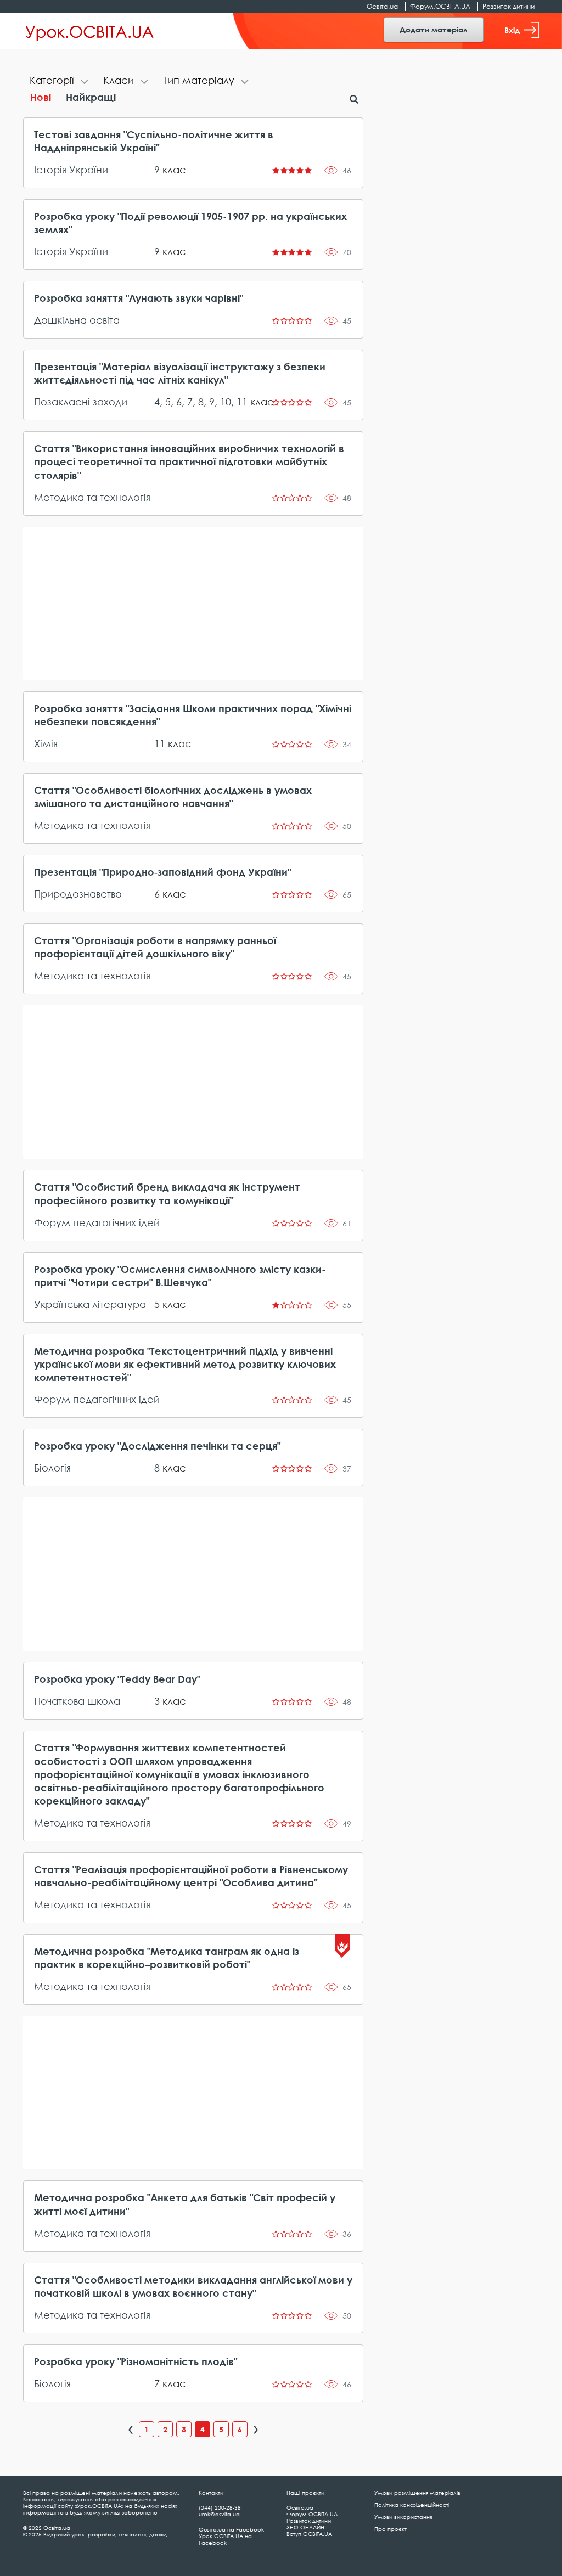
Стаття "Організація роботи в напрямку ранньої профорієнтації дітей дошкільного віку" (155, 947)
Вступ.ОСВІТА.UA (309, 2534)
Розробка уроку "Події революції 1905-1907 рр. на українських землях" (190, 223)
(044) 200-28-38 (220, 2507)
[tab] (60, 81)
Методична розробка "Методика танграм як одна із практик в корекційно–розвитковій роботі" (167, 1958)
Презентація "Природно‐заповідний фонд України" (162, 872)
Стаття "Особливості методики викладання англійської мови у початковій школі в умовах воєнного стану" (193, 2286)
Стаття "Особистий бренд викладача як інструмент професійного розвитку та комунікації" (167, 1193)
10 (226, 402)
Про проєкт (390, 2529)
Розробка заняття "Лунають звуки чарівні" (139, 298)
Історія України (71, 170)
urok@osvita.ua (219, 2514)
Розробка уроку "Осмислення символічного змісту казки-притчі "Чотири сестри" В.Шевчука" (180, 1276)
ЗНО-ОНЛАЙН (305, 2527)
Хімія (46, 743)
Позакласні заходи (81, 402)
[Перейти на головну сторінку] (90, 31)
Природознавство (78, 894)
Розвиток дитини (508, 6)
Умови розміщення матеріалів (417, 2493)
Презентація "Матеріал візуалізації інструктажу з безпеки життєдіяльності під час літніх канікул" (180, 373)
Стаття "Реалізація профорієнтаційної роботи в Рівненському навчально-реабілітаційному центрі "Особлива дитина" (191, 1876)
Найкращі (91, 97)
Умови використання (403, 2517)
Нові (41, 97)
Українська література (90, 1304)
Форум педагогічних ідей (97, 1222)
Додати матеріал (434, 29)
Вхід (512, 30)
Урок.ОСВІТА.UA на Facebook (225, 2539)
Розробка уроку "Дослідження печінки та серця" (157, 1446)
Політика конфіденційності (412, 2505)
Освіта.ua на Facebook (231, 2529)
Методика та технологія (92, 497)
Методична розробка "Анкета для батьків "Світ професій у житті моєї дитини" (185, 2204)
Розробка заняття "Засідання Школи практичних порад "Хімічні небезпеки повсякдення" (193, 715)
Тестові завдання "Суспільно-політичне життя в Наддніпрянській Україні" (154, 141)
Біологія (52, 1468)
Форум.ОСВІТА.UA (440, 6)
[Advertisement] (193, 604)
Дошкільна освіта (77, 320)
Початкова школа (77, 1701)
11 (242, 402)
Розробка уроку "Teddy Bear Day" (117, 1679)
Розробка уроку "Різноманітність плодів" (136, 2361)
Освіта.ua (382, 6)
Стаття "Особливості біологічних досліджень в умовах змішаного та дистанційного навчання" (173, 797)
